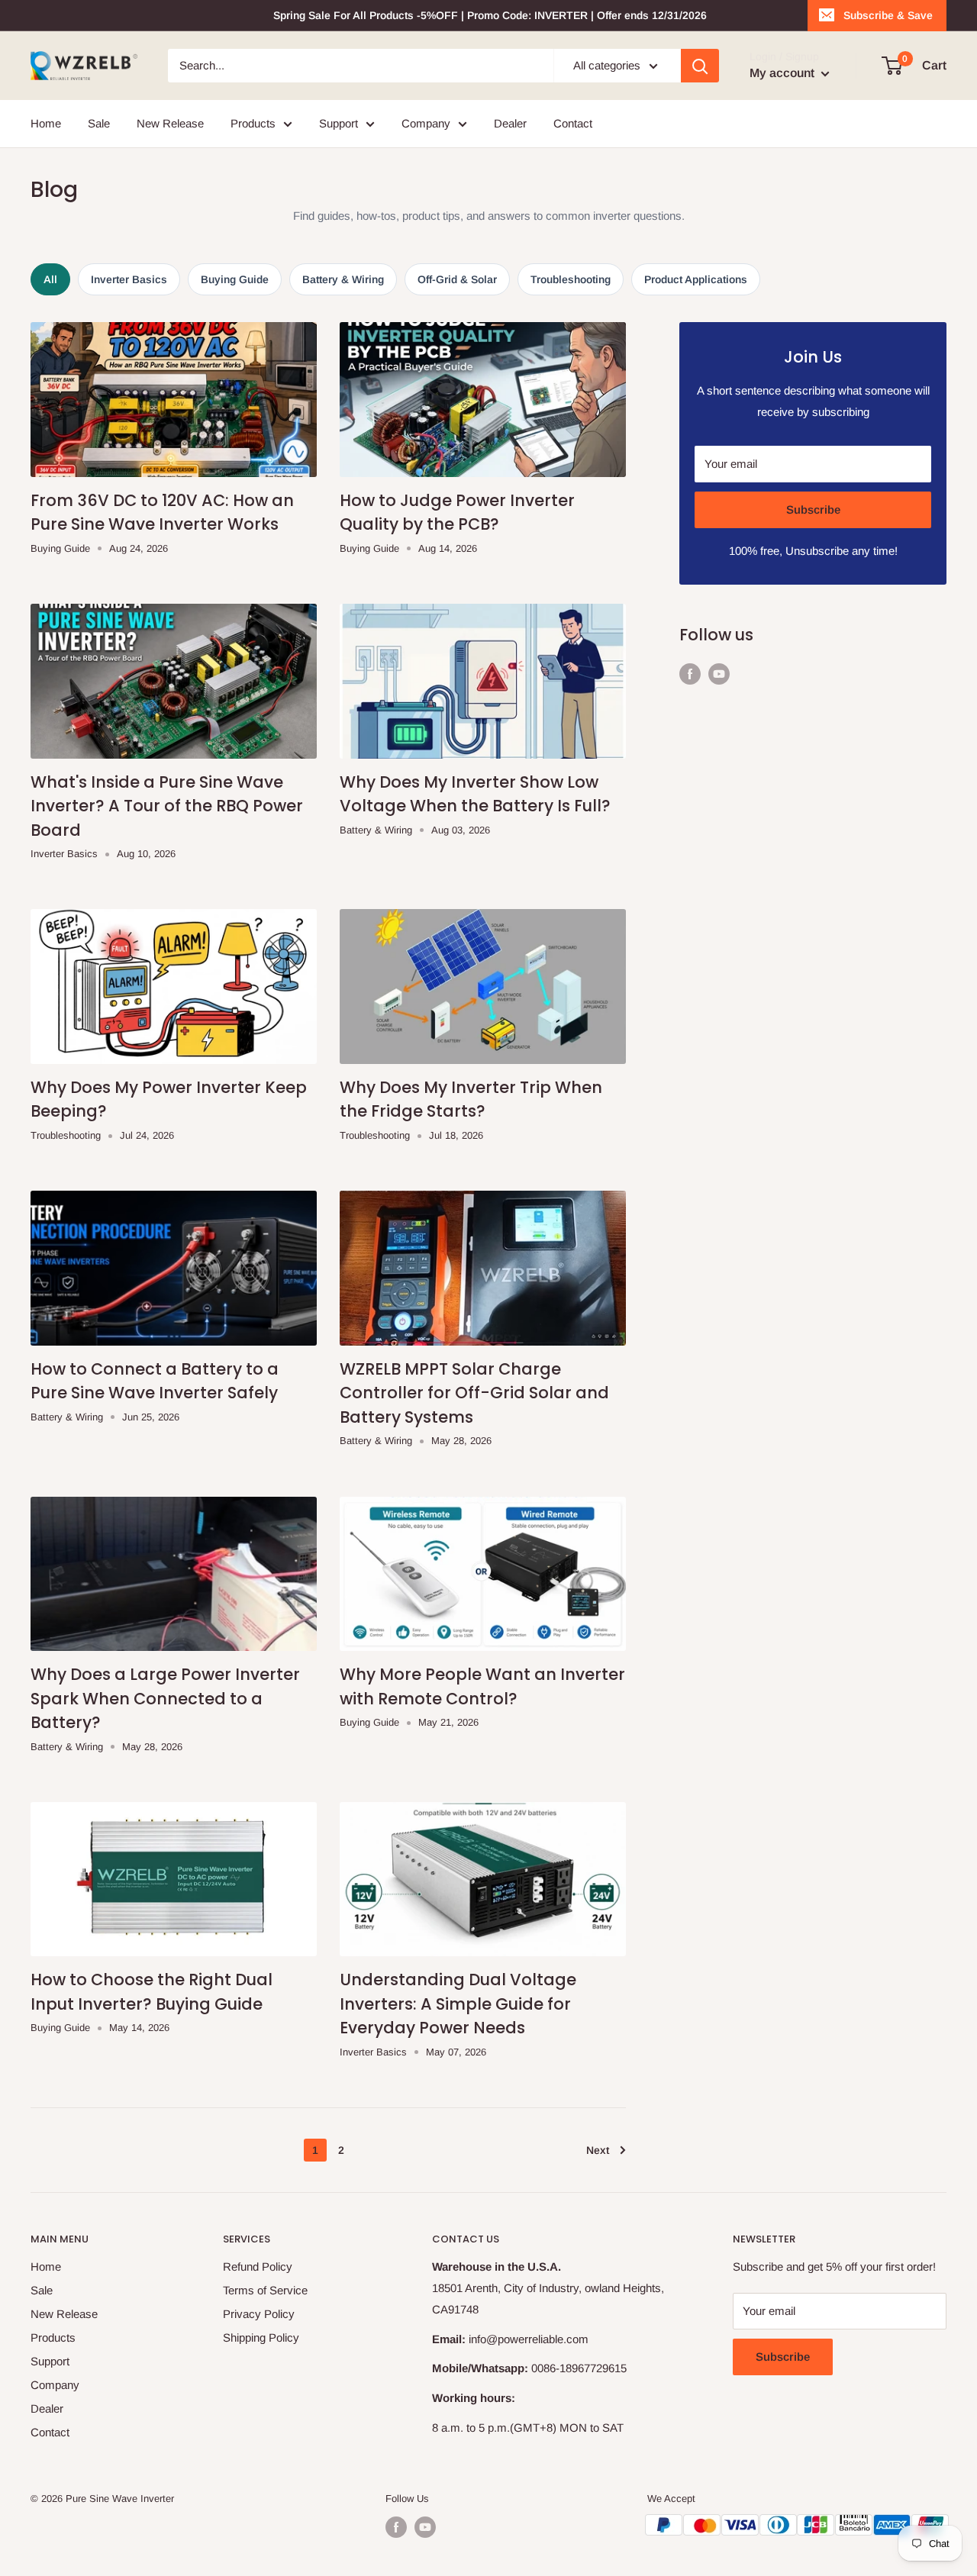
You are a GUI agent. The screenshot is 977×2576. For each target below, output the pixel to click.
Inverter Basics (129, 279)
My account (784, 73)
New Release (170, 123)
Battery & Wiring (343, 279)
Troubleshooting (571, 279)
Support (339, 123)
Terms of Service (265, 2290)
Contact (573, 123)
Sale (99, 123)
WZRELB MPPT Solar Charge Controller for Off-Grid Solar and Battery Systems (474, 1393)
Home (46, 123)
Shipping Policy (261, 2337)
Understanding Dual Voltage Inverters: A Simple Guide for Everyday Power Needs (458, 2004)
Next (598, 2150)
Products (253, 123)
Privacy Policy (259, 2314)
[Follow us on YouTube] (719, 674)
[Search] (700, 66)
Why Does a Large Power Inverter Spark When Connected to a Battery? (165, 1698)
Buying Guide (235, 279)
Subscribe (813, 509)
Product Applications (696, 279)
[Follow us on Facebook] (690, 674)
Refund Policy (258, 2266)
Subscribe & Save (888, 15)
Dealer (510, 123)
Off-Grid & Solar (457, 279)
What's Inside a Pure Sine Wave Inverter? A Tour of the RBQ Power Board (167, 806)
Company (426, 123)
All (50, 279)
